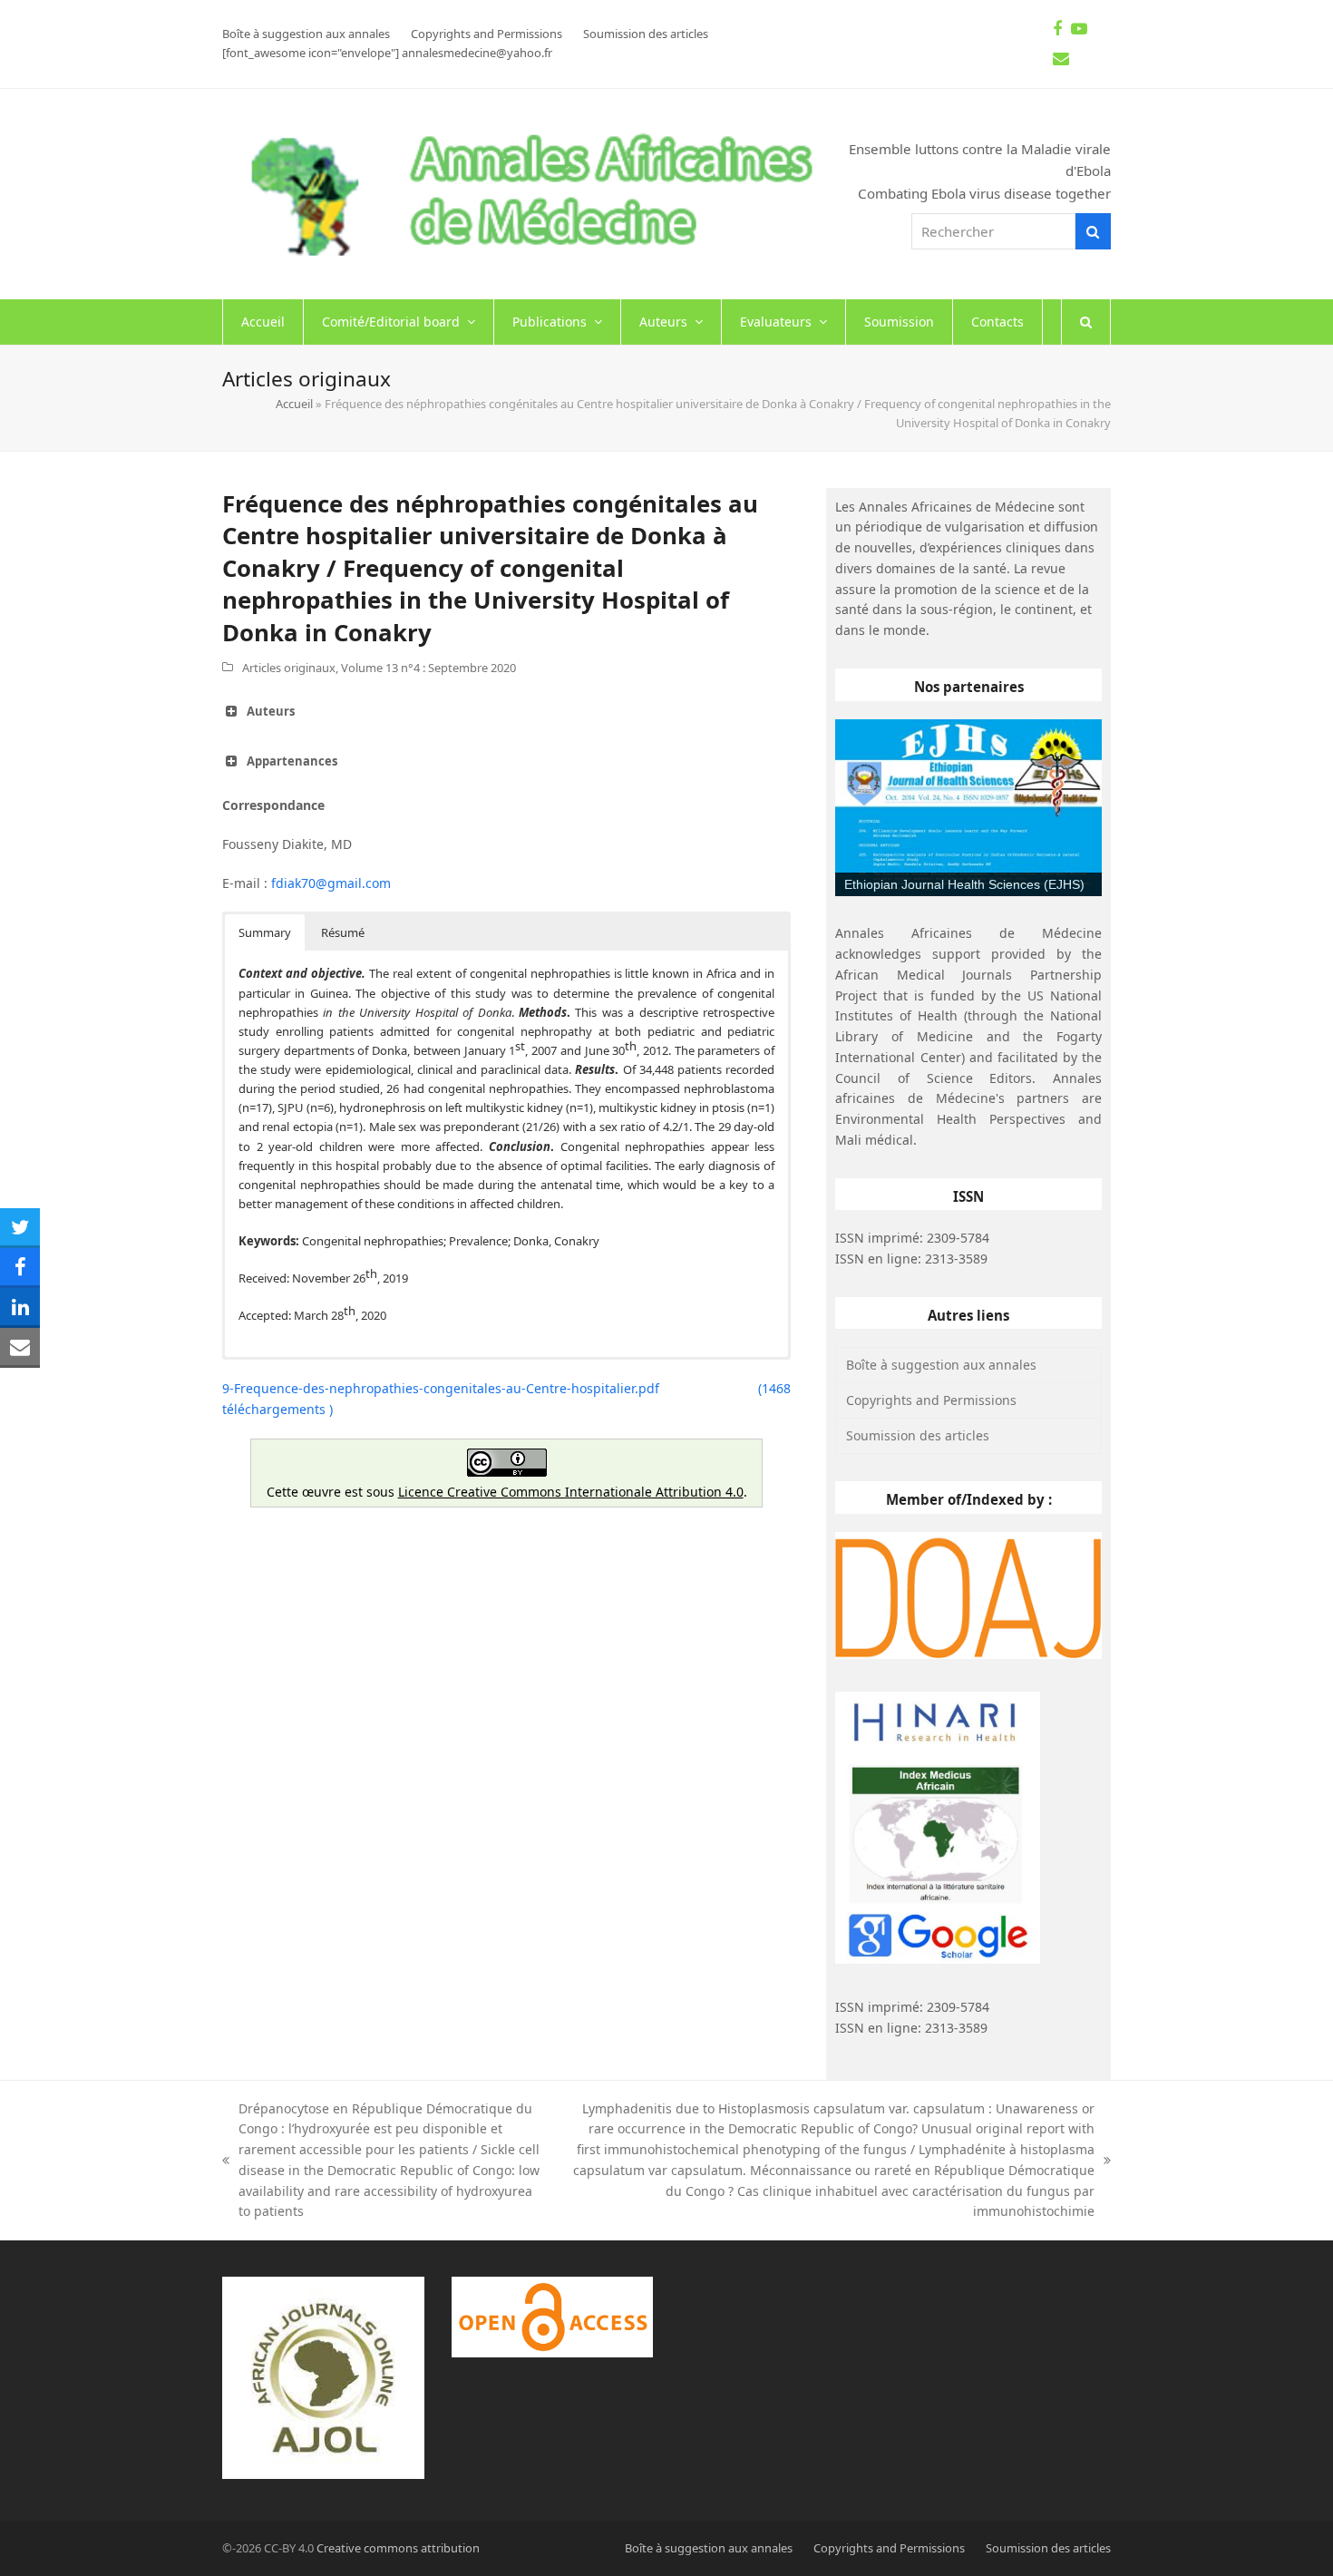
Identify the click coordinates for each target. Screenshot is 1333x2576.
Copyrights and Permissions (931, 1400)
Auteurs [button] (271, 711)
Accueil (294, 404)
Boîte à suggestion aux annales (941, 1365)
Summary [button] (265, 932)
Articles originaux (289, 668)
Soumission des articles (918, 1435)
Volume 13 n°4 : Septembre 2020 (428, 668)
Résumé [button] (343, 932)
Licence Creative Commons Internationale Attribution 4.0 (571, 1492)
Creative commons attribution (398, 2548)
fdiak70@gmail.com (331, 883)
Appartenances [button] (292, 761)
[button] (1086, 322)
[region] (968, 808)
